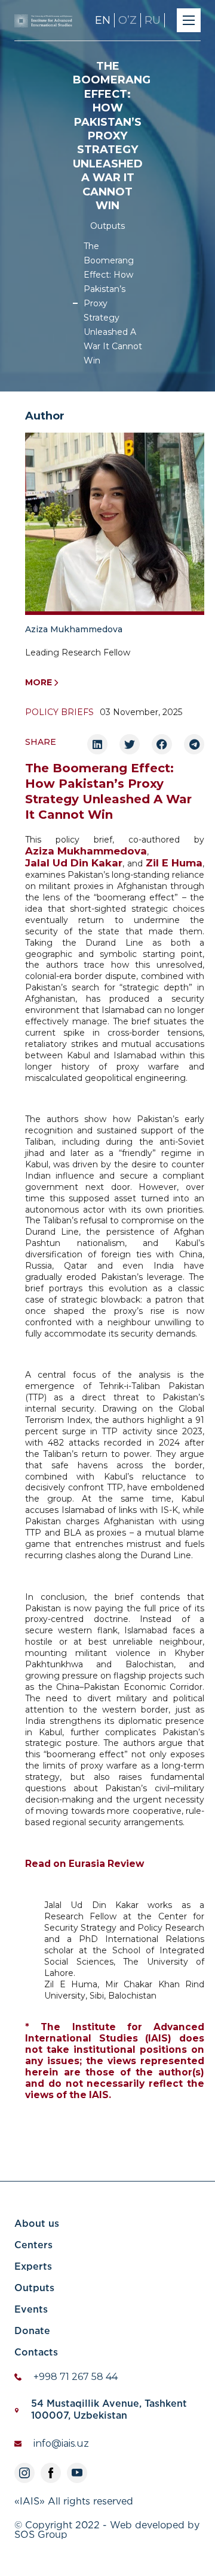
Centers (33, 2246)
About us (37, 2224)
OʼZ (128, 20)
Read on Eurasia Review (85, 1864)
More (39, 682)
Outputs (107, 226)
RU (153, 20)
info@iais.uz (61, 2443)
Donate (32, 2331)
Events (31, 2310)
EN (103, 20)
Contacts (36, 2353)
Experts (33, 2267)
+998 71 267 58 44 (76, 2377)
